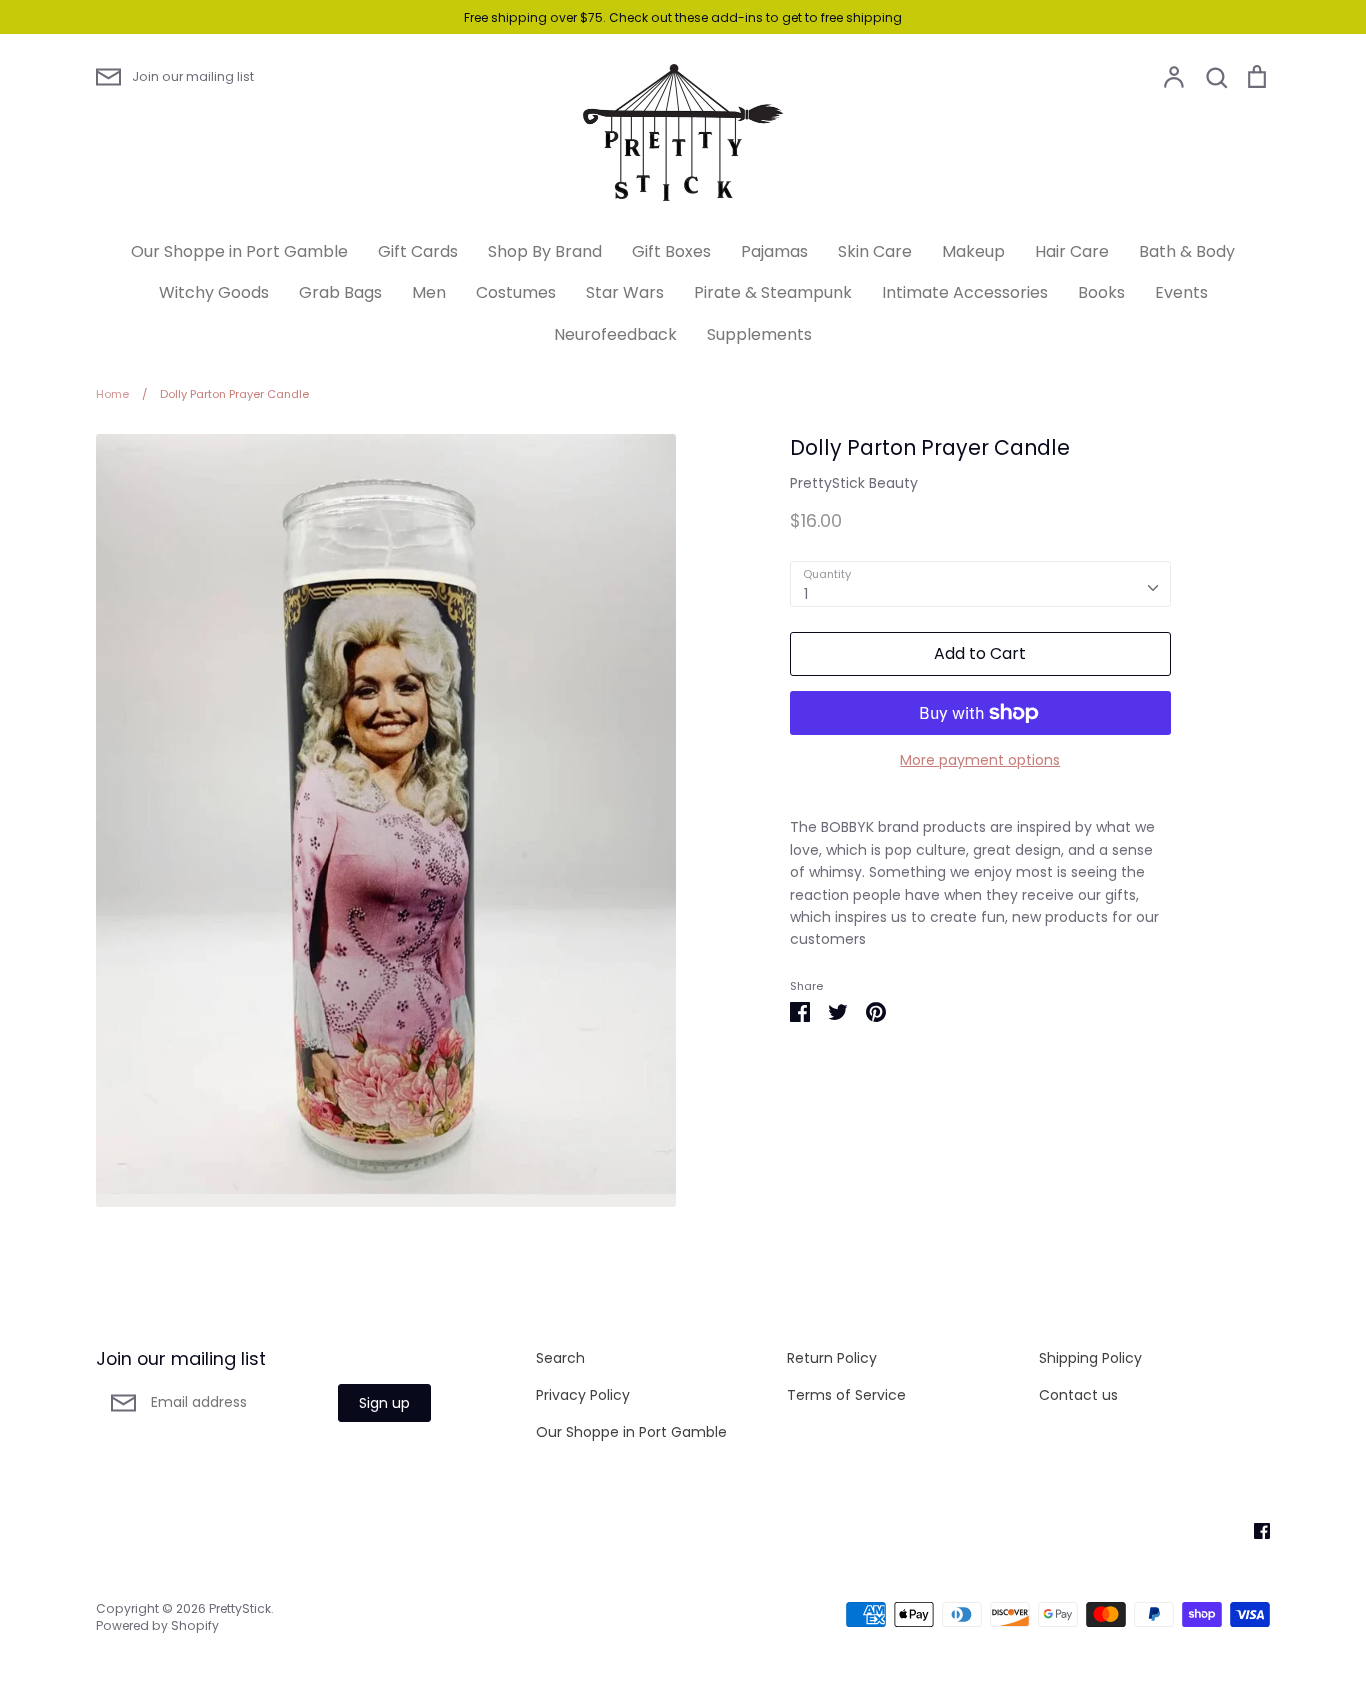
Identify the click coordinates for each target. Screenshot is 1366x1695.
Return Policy (832, 1358)
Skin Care (875, 251)
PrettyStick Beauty (854, 483)
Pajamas (774, 251)
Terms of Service (846, 1395)
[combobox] (980, 584)
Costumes (516, 292)
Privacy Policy (583, 1395)
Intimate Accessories (965, 292)
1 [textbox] (806, 594)
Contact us (1078, 1395)
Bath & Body (1187, 251)
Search (560, 1358)
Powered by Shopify (157, 1625)
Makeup (973, 251)
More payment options (980, 760)
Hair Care (1072, 251)
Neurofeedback (615, 334)
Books (1101, 292)
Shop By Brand (545, 251)
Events (1181, 292)
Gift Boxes (671, 251)
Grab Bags (340, 292)
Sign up (384, 1403)
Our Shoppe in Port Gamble (239, 251)
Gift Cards (418, 251)
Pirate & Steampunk (773, 292)
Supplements (759, 334)
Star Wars (625, 292)
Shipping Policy (1090, 1358)
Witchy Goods (214, 292)
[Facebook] (1254, 1530)
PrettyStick (240, 1608)
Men (429, 292)
